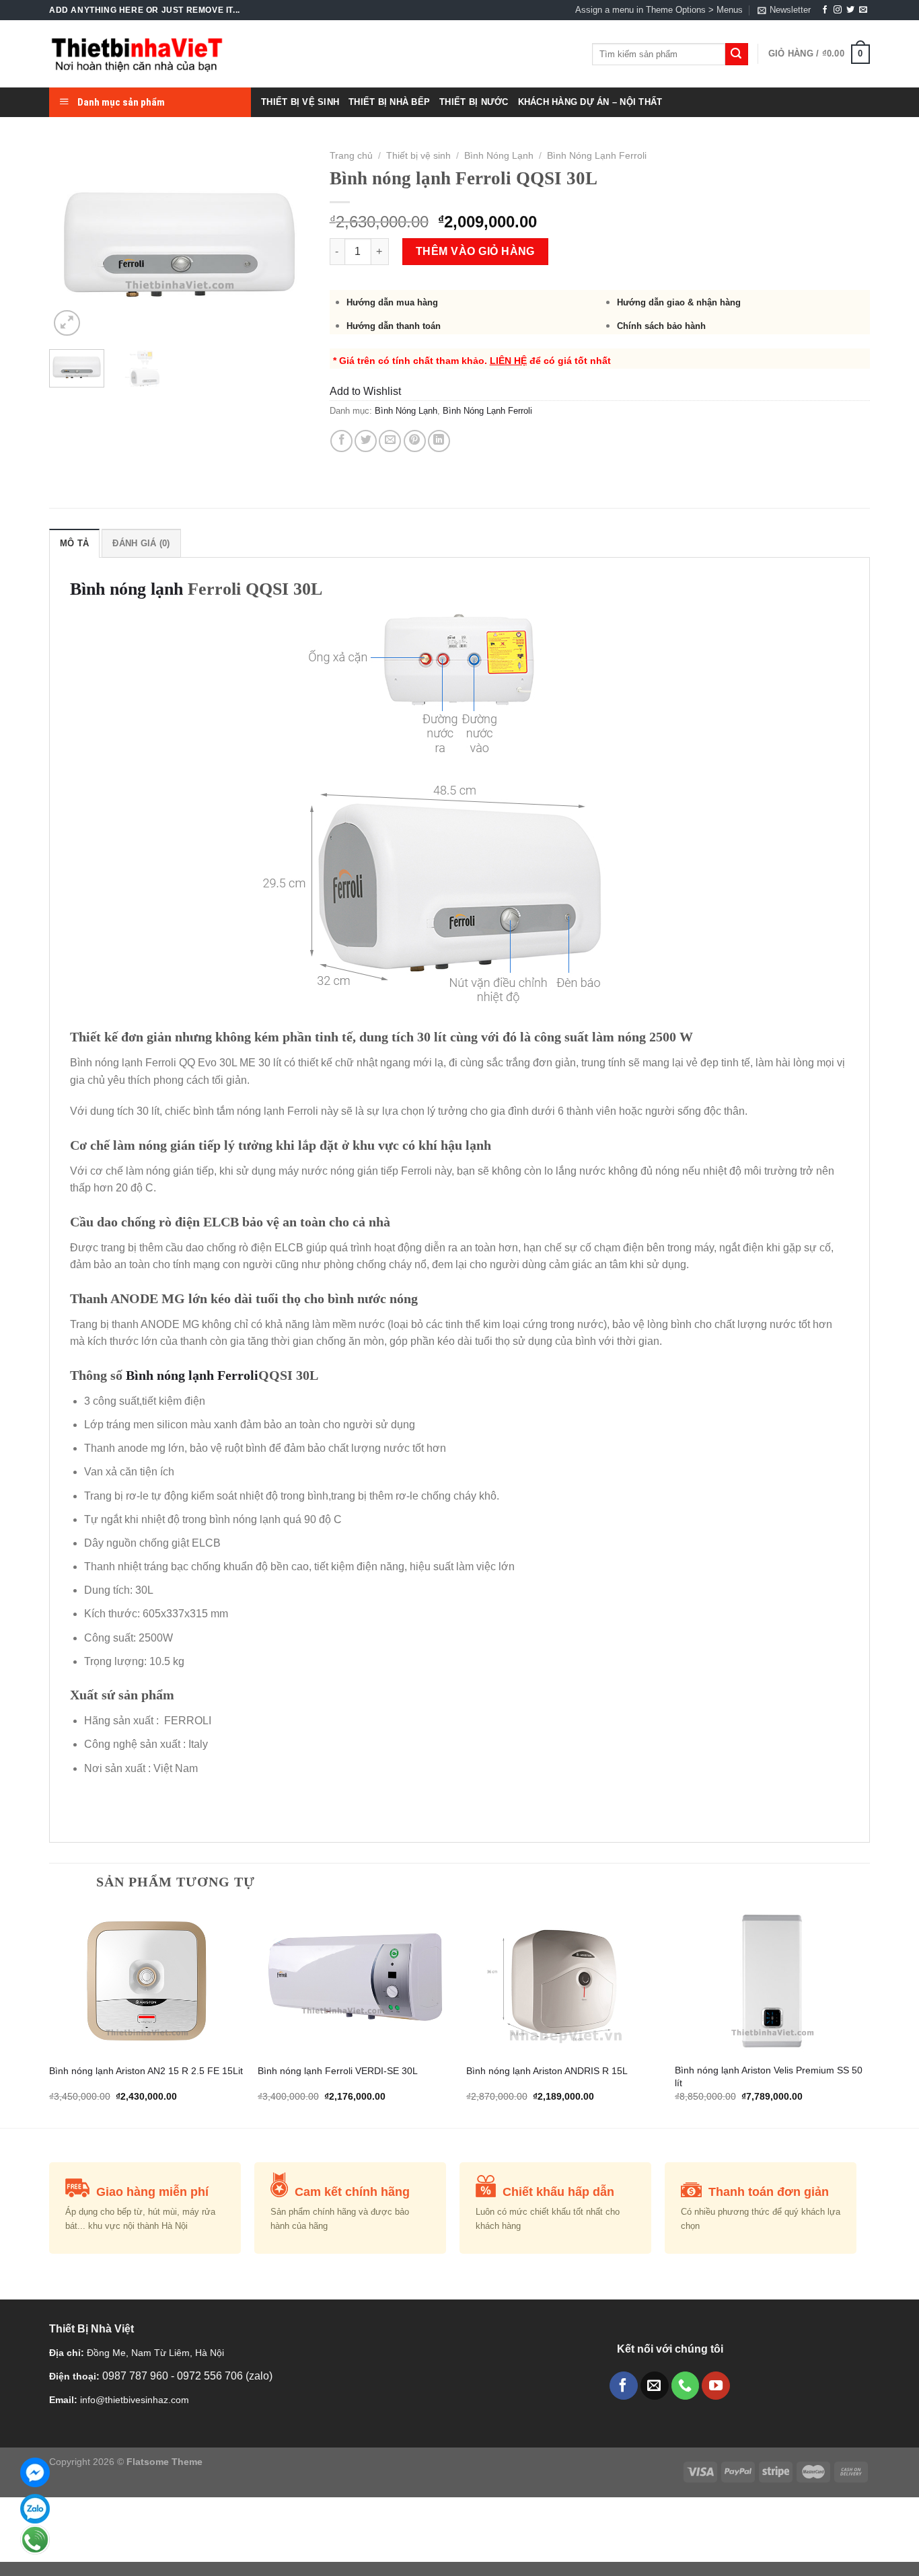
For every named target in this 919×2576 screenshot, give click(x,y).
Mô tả (74, 543)
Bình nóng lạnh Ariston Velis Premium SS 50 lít (769, 2076)
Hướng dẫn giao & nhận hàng (679, 302)
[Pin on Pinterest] (415, 441)
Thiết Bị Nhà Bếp (389, 102)
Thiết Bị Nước (474, 102)
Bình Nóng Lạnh (499, 156)
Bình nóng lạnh (126, 589)
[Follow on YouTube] (716, 2386)
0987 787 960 (137, 2376)
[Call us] (686, 2386)
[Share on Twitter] (366, 441)
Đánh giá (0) (141, 543)
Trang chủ (351, 156)
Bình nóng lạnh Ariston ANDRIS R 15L (547, 2071)
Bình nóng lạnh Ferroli (192, 1375)
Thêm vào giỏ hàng (475, 251)
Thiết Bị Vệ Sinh (300, 102)
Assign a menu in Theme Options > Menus (659, 10)
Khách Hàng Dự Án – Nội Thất (590, 102)
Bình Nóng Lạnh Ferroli (597, 156)
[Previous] (71, 242)
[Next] (287, 242)
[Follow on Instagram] (838, 10)
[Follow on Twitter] (850, 10)
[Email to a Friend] (390, 441)
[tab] (74, 543)
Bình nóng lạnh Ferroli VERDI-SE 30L (338, 2071)
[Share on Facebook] (341, 441)
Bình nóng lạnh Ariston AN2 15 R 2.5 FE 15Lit (146, 2071)
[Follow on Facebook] (825, 10)
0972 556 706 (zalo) (225, 2376)
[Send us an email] (863, 10)
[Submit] (737, 54)
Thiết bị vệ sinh (418, 156)
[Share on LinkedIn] (439, 441)
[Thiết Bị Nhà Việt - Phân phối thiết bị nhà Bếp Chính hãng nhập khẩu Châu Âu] (137, 54)
